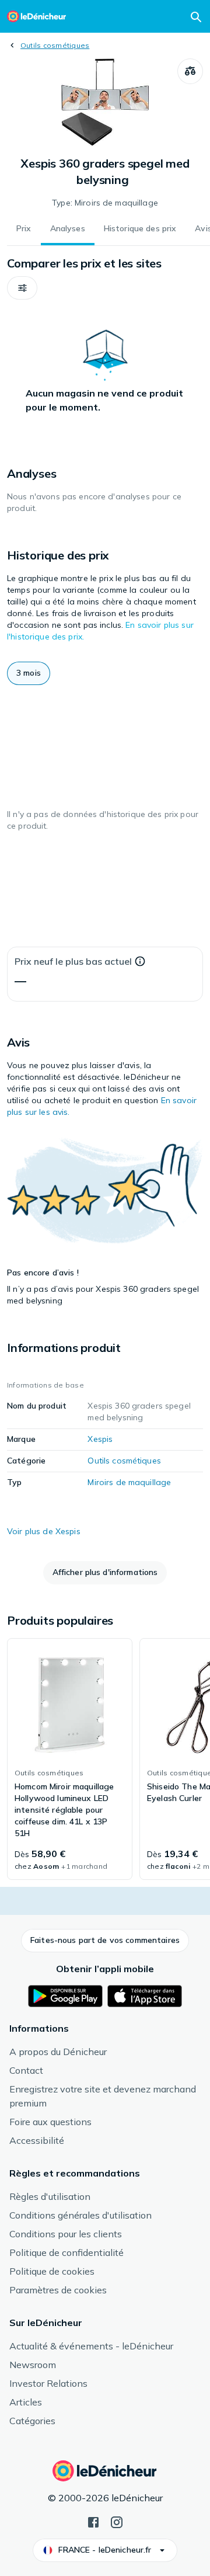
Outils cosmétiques (55, 45)
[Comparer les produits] (190, 71)
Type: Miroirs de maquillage (105, 203)
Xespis (100, 1439)
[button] (22, 288)
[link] (70, 1759)
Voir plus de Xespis (44, 1531)
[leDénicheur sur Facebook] (93, 2521)
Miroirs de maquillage (129, 1482)
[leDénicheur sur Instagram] (117, 2521)
